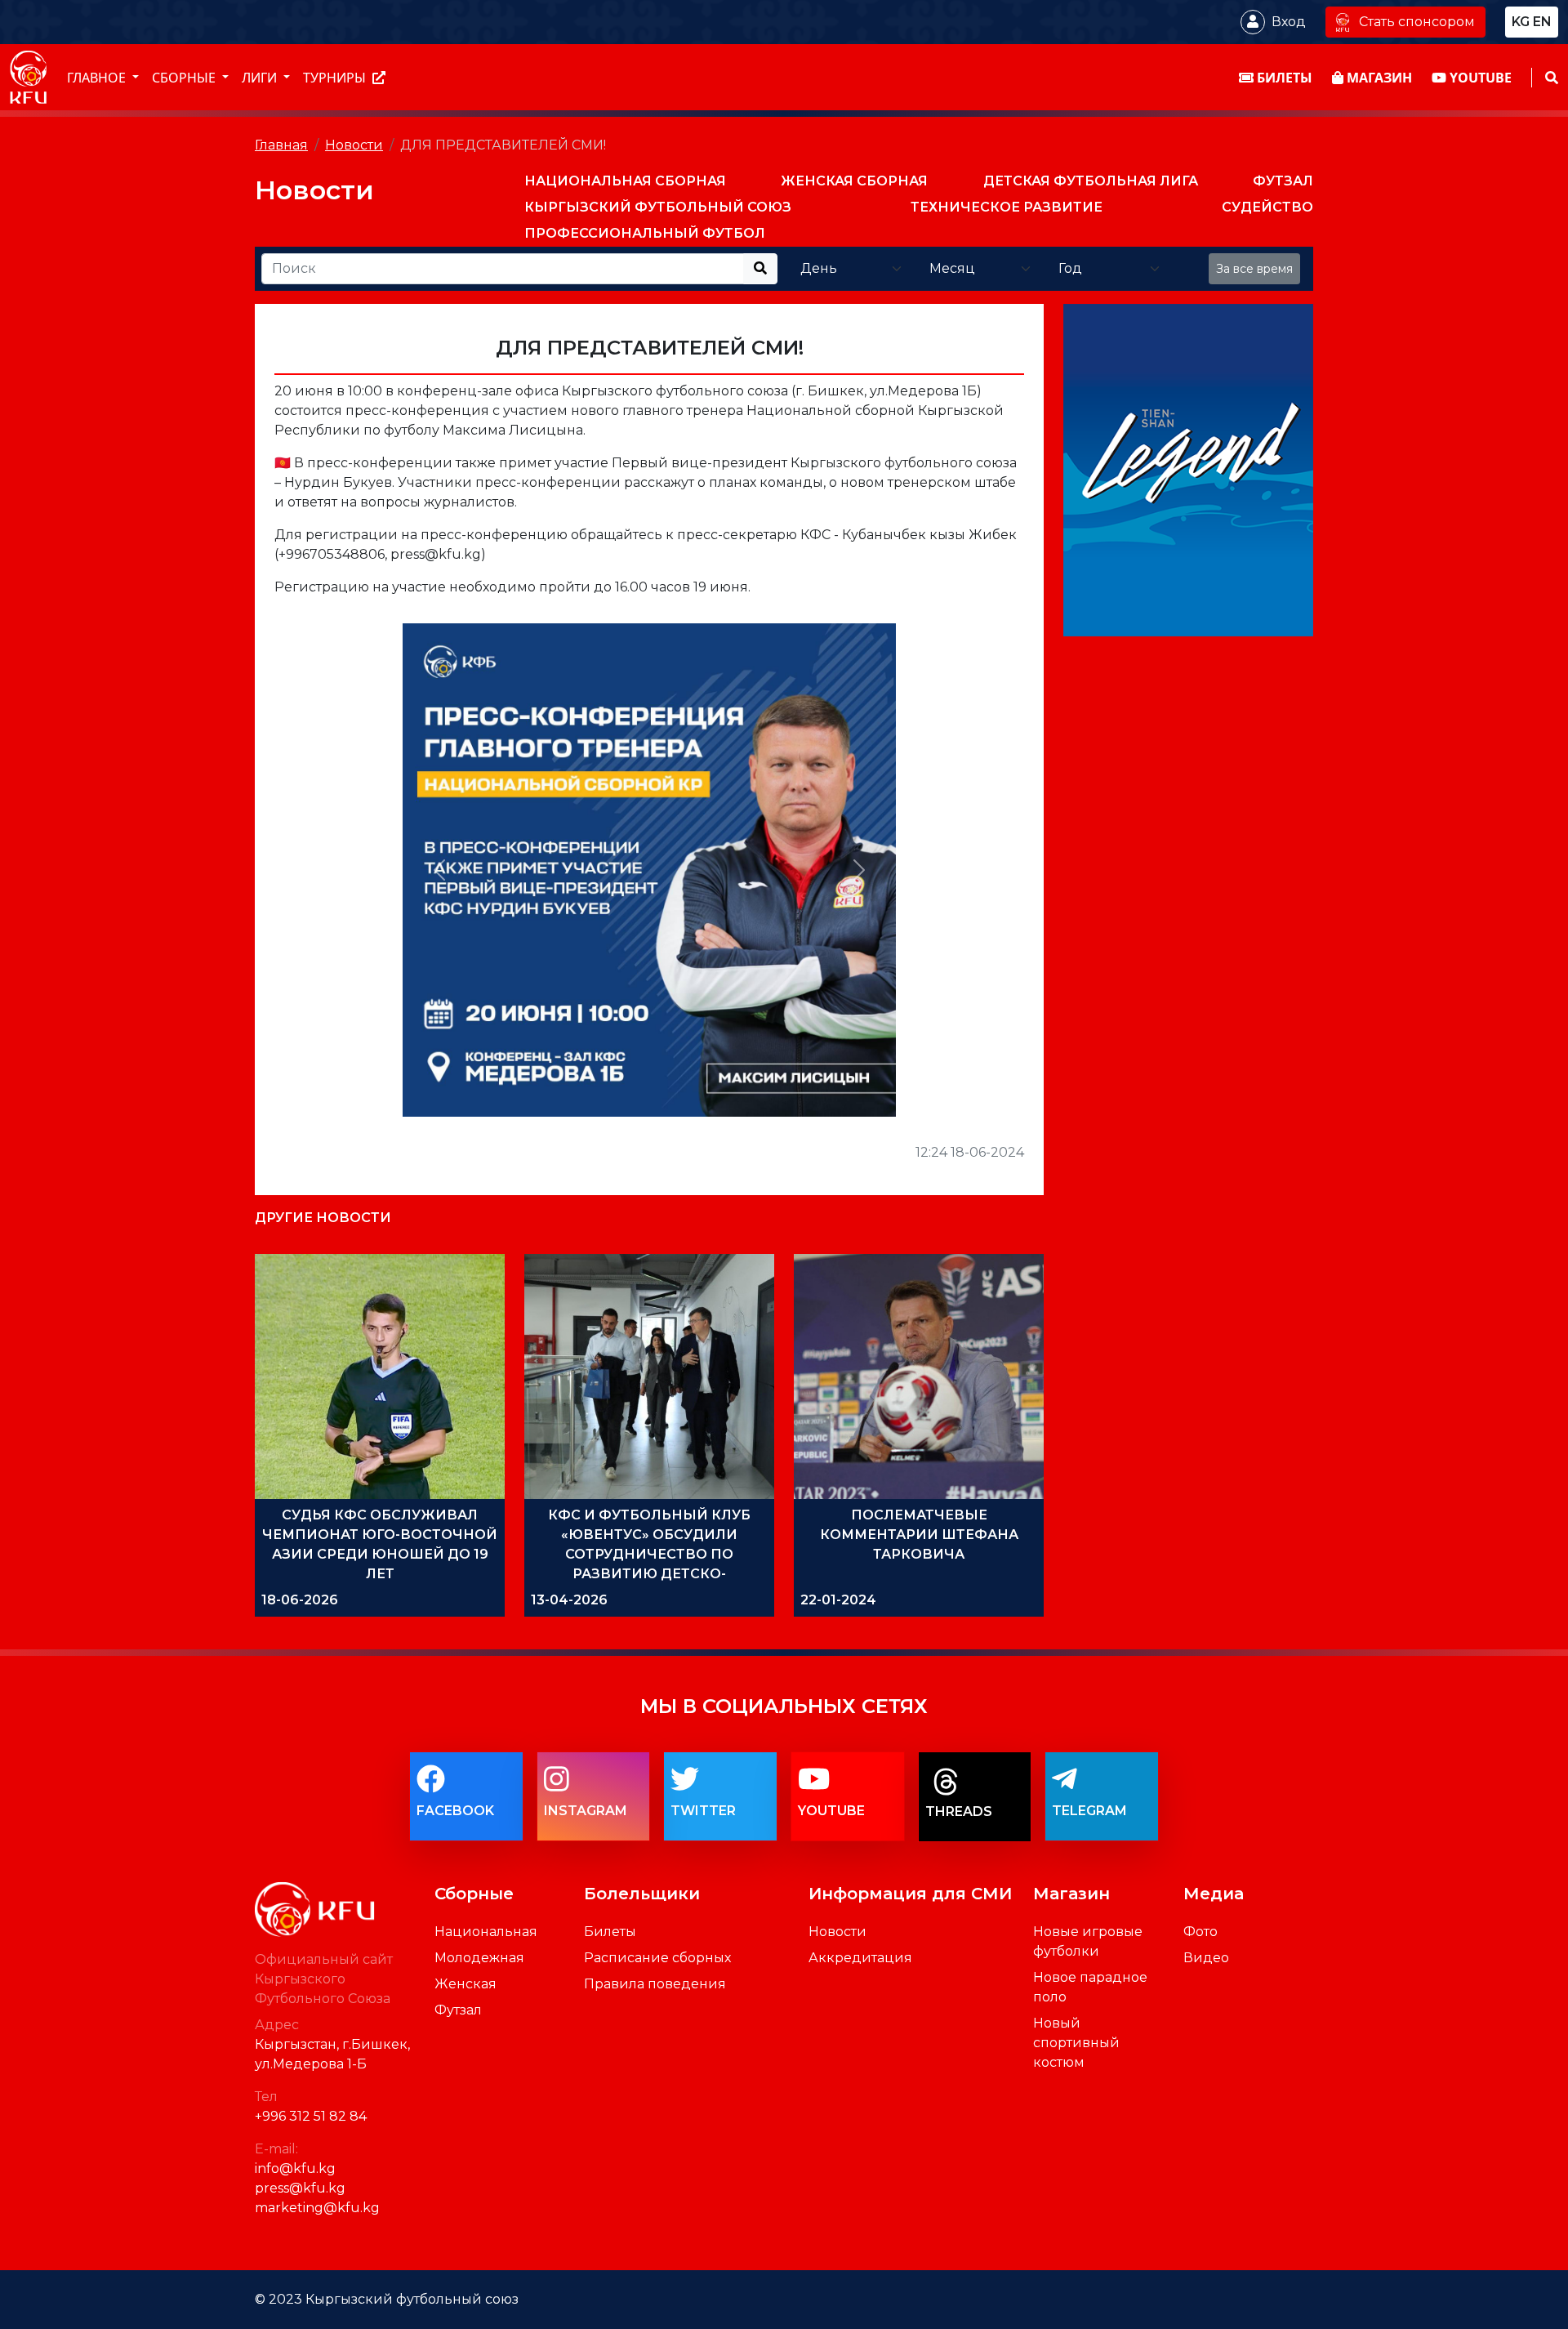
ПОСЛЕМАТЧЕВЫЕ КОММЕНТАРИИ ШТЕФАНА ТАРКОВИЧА (919, 1535)
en (1542, 22)
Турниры (336, 78)
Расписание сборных (657, 1958)
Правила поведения (655, 1984)
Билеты (610, 1932)
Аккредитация (860, 1958)
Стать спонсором (1417, 22)
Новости (354, 145)
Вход (1289, 22)
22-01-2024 (838, 1600)
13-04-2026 (569, 1600)
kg (1521, 22)
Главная (281, 145)
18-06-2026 (300, 1600)
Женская (465, 1984)
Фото (1200, 1932)
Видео (1206, 1958)
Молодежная (479, 1958)
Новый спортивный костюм (1076, 2043)
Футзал (458, 2010)
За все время (1254, 269)
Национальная (486, 1932)
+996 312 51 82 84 (311, 2116)
